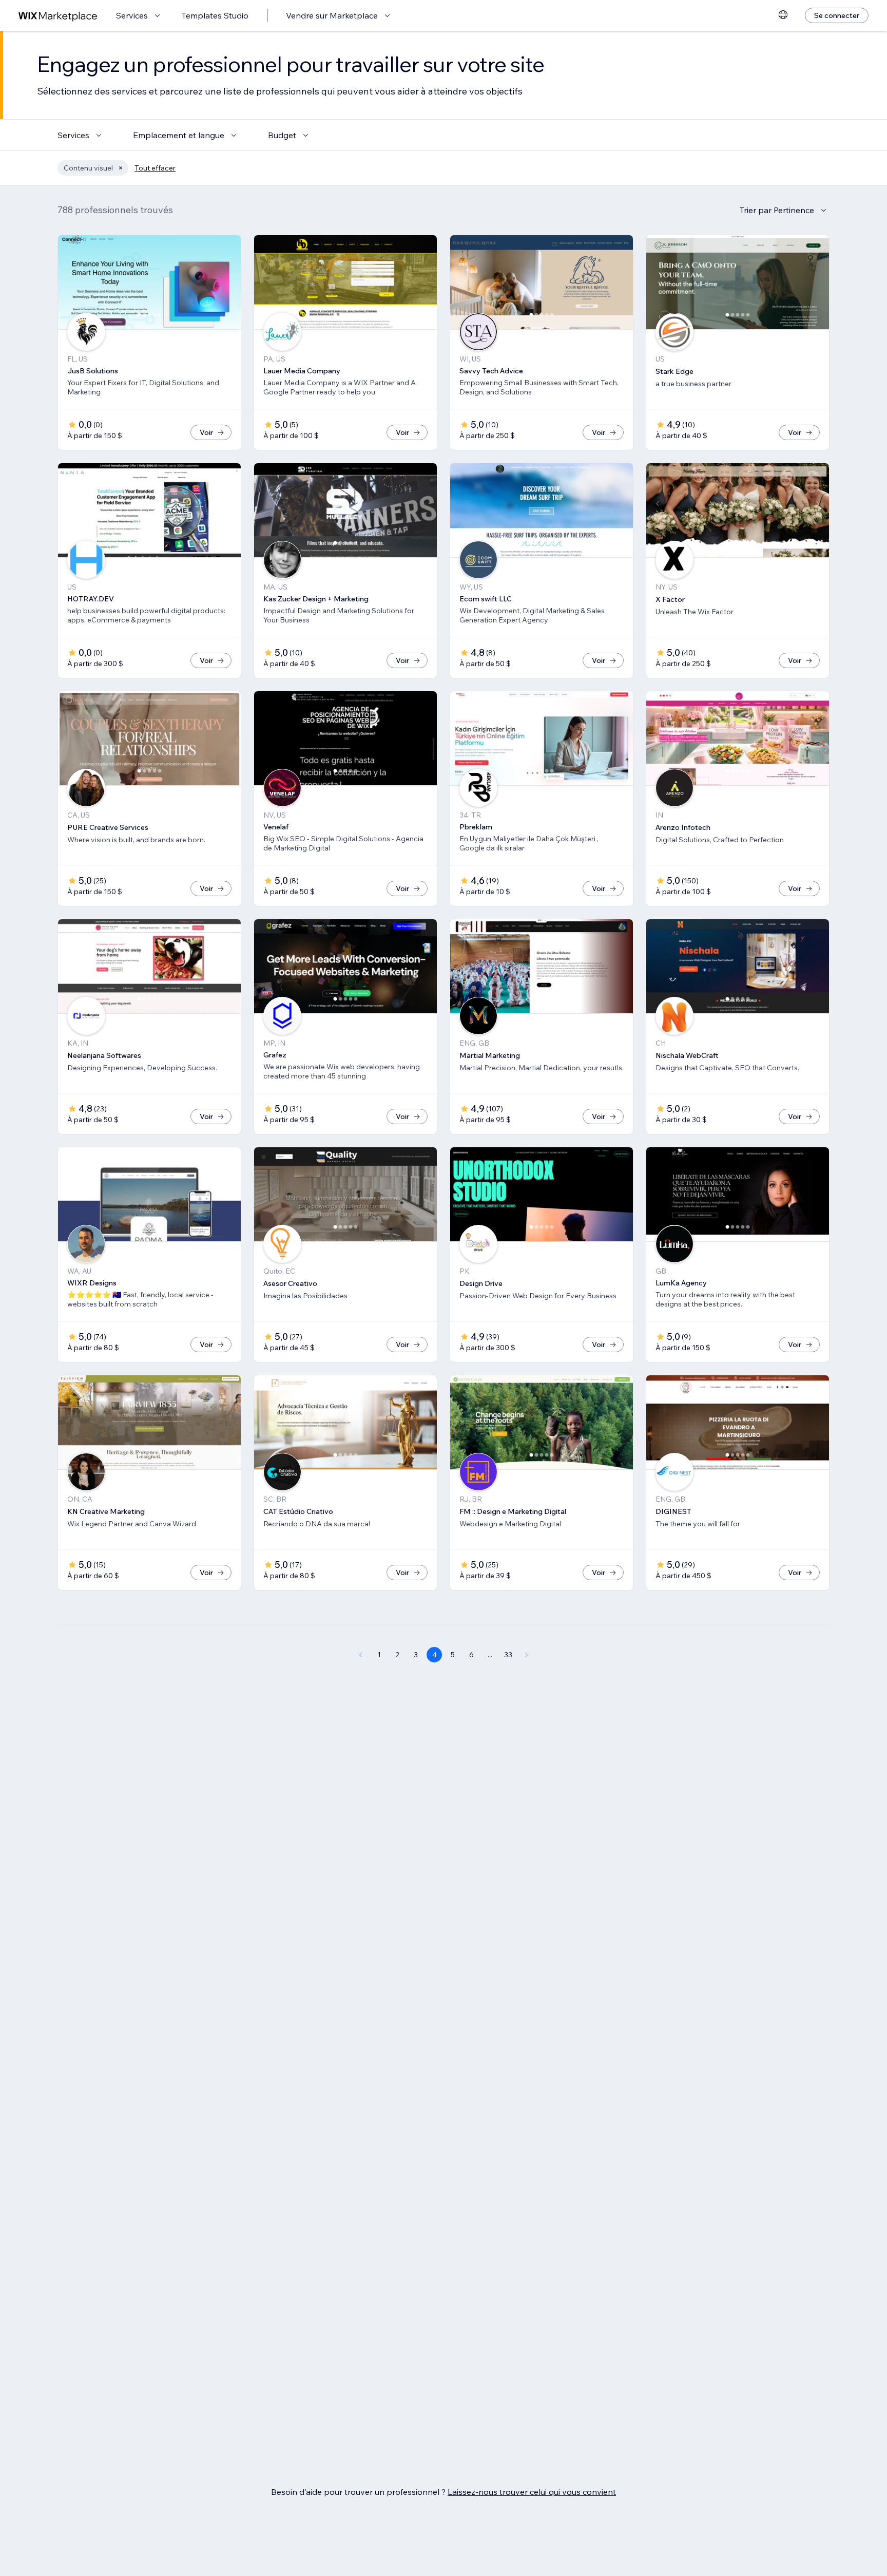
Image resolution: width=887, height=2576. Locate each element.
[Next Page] (527, 1655)
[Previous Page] (360, 1655)
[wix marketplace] (58, 16)
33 (508, 1655)
